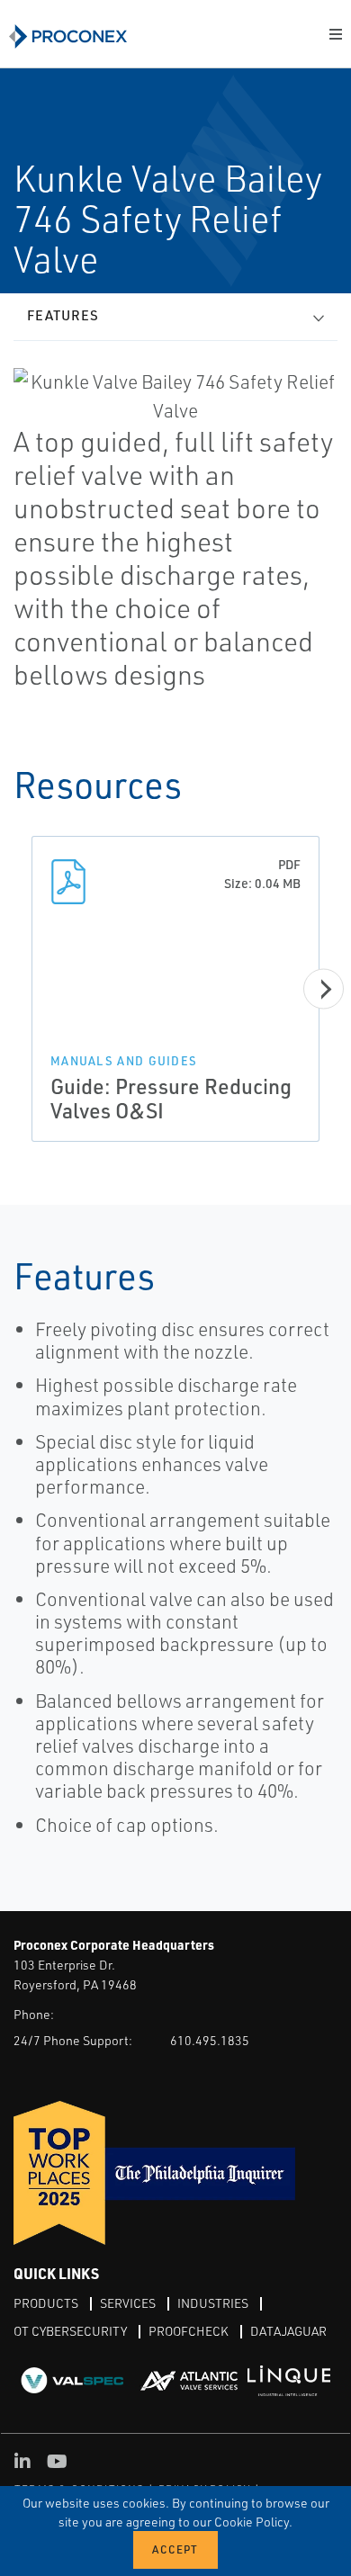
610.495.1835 (210, 2040)
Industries (213, 2303)
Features (63, 315)
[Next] (324, 989)
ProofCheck (189, 2331)
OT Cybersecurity (70, 2331)
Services (128, 2303)
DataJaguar (288, 2331)
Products (46, 2303)
